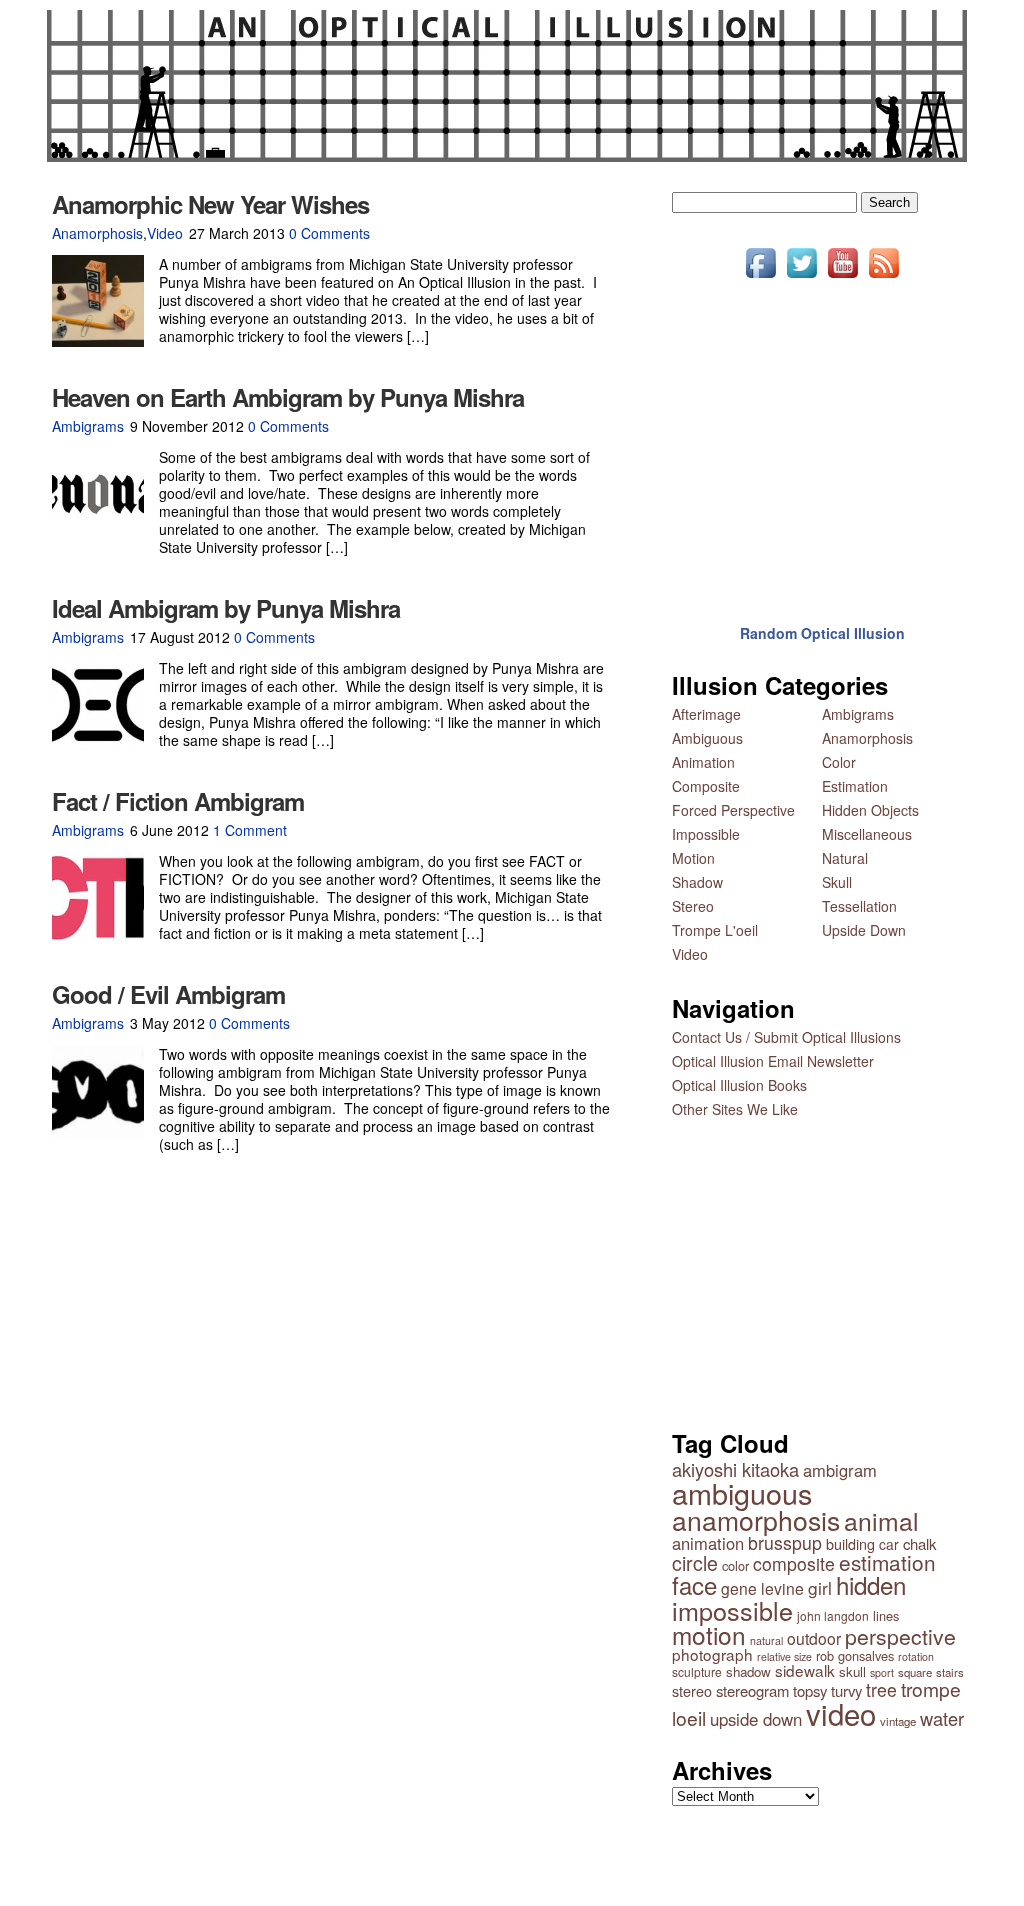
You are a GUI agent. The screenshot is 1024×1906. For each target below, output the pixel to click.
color (735, 1565)
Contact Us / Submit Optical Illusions (786, 1037)
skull (852, 1671)
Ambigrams (88, 426)
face (694, 1584)
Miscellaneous (867, 834)
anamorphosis (756, 1519)
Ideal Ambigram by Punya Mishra (226, 608)
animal (881, 1520)
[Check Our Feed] (883, 277)
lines (886, 1615)
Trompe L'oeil (715, 930)
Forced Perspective (733, 810)
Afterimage (706, 714)
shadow (748, 1671)
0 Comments (329, 233)
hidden (871, 1584)
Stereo (693, 906)
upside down (756, 1719)
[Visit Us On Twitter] (801, 277)
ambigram (840, 1470)
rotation (916, 1656)
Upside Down (864, 930)
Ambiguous (707, 738)
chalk (919, 1543)
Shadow (697, 882)
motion (709, 1634)
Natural (845, 858)
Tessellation (859, 906)
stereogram (752, 1690)
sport (882, 1672)
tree (881, 1689)
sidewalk (805, 1670)
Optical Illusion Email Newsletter (773, 1061)
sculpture (697, 1671)
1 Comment (250, 830)
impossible (732, 1610)
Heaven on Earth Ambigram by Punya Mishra (288, 397)
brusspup (785, 1542)
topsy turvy (827, 1690)
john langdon (833, 1615)
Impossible (706, 834)
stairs (950, 1672)
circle (695, 1563)
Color (839, 762)
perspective (900, 1636)
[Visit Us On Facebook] (760, 277)
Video (165, 233)
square (915, 1672)
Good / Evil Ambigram (168, 994)
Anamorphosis (97, 233)
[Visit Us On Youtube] (842, 277)
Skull (837, 882)
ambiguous (742, 1492)
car (889, 1544)
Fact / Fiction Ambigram (178, 801)
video (841, 1713)
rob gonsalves (855, 1655)
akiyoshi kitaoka (735, 1469)
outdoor (814, 1638)
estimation (887, 1562)
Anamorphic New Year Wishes (210, 204)
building (850, 1543)
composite (794, 1563)
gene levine (762, 1588)
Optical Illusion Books (739, 1085)
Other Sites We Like (735, 1109)
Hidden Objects (870, 810)
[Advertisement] (822, 438)
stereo (692, 1690)
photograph (712, 1654)
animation (708, 1543)
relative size (784, 1656)
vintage (898, 1721)
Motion (693, 858)
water (942, 1718)
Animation (703, 762)
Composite (706, 786)
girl (820, 1587)
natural (766, 1640)
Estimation (855, 786)
